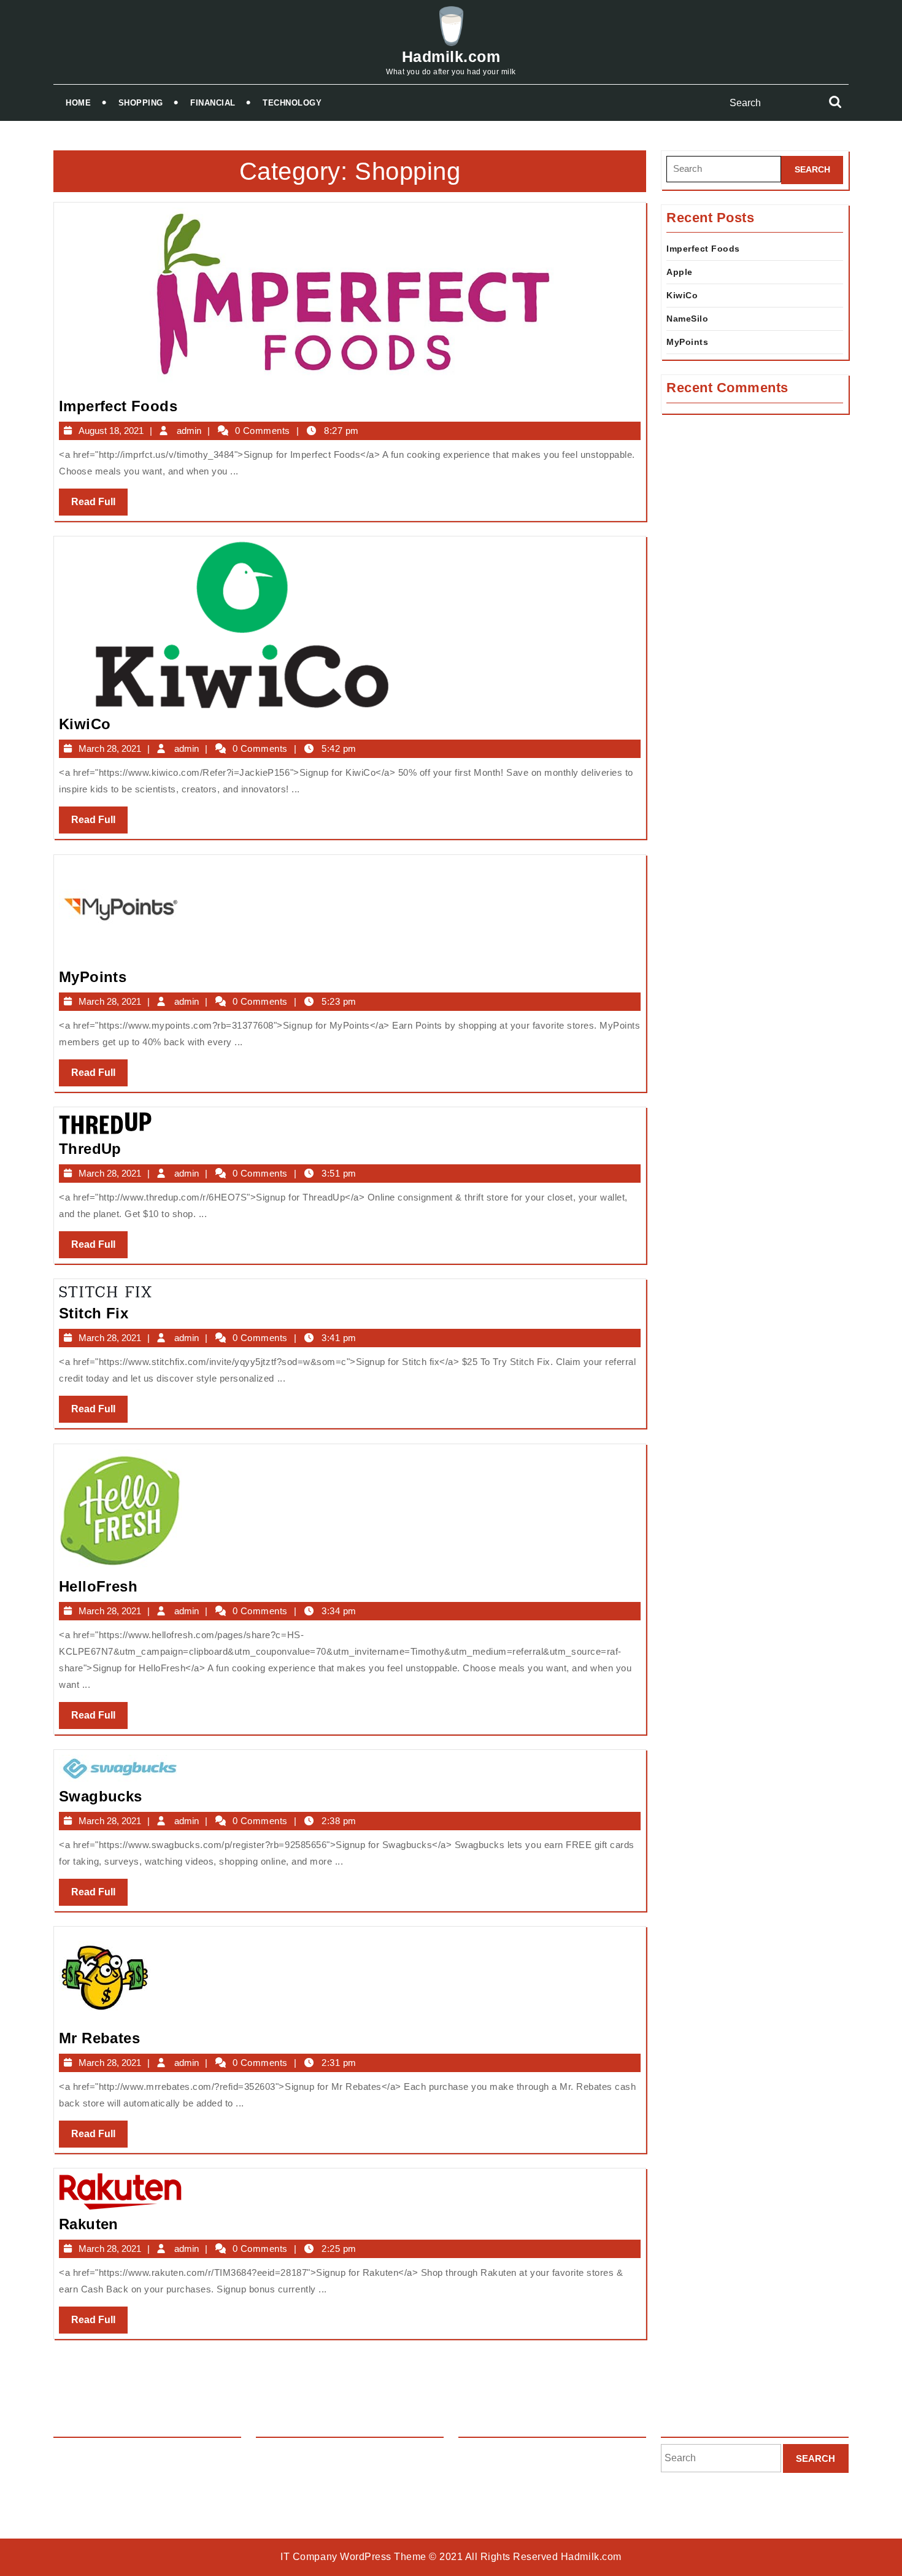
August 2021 (283, 2454)
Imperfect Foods (118, 406)
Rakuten (89, 2224)
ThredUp (90, 1149)
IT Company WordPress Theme (353, 2557)
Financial (213, 103)
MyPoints (93, 977)
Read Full (99, 506)
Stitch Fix (94, 1313)
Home (78, 103)
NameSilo (687, 319)
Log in (471, 2454)
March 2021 (281, 2475)
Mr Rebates (99, 2038)
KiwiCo (85, 724)
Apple (680, 272)
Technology (292, 103)
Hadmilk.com (451, 56)
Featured (72, 2454)
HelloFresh (98, 1586)
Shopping (141, 103)
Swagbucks (101, 1796)
